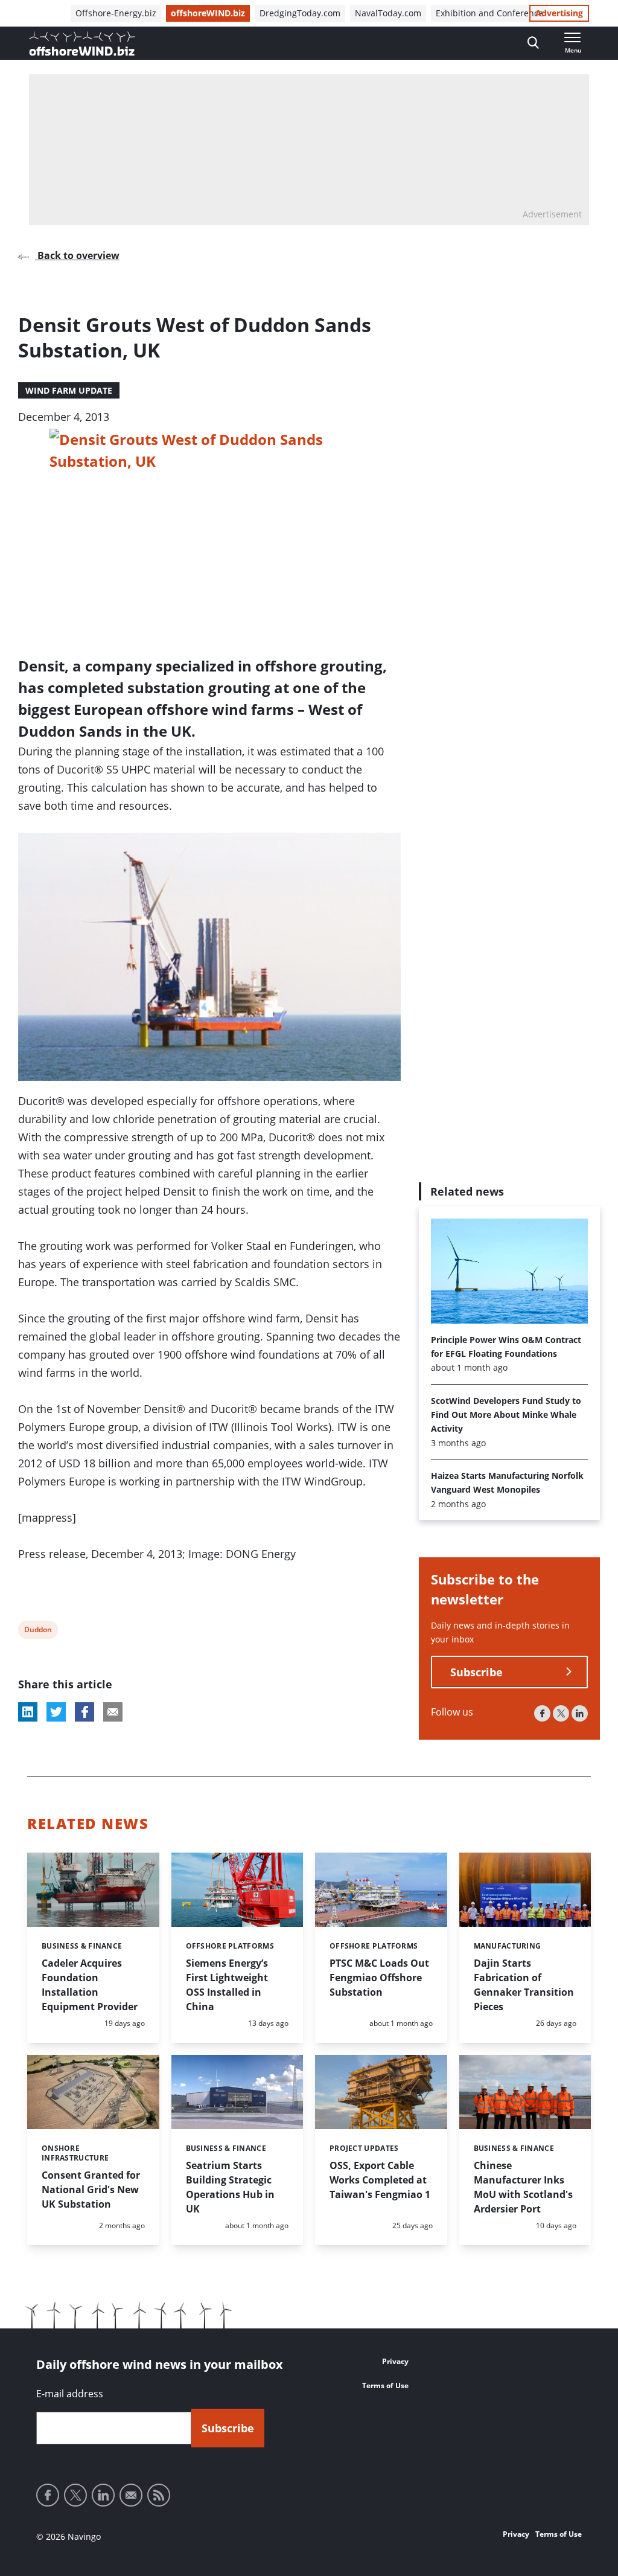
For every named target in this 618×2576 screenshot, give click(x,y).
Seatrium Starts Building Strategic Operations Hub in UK (230, 2187)
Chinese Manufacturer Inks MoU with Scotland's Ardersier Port (523, 2187)
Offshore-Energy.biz (116, 13)
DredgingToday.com (300, 13)
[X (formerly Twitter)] (561, 1713)
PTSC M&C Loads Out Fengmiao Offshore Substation (379, 1978)
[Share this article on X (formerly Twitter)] (56, 1712)
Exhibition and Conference (489, 13)
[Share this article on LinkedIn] (28, 1712)
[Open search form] (533, 43)
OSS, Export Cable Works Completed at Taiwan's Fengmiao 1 (380, 2180)
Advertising (559, 13)
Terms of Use (385, 2385)
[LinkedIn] (580, 1713)
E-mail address (70, 2394)
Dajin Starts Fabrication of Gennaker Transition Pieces (524, 1985)
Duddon (38, 1631)
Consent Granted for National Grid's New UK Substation (91, 2190)
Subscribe (476, 1672)
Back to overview (77, 255)
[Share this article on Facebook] (84, 1712)
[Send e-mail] (131, 2495)
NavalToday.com (388, 13)
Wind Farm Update (69, 390)
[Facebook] (542, 1713)
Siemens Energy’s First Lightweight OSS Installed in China (227, 1985)
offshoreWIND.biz (208, 13)
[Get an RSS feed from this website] (159, 2495)
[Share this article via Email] (113, 1712)
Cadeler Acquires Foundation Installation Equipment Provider (90, 1985)
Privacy (395, 2361)
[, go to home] (82, 43)
